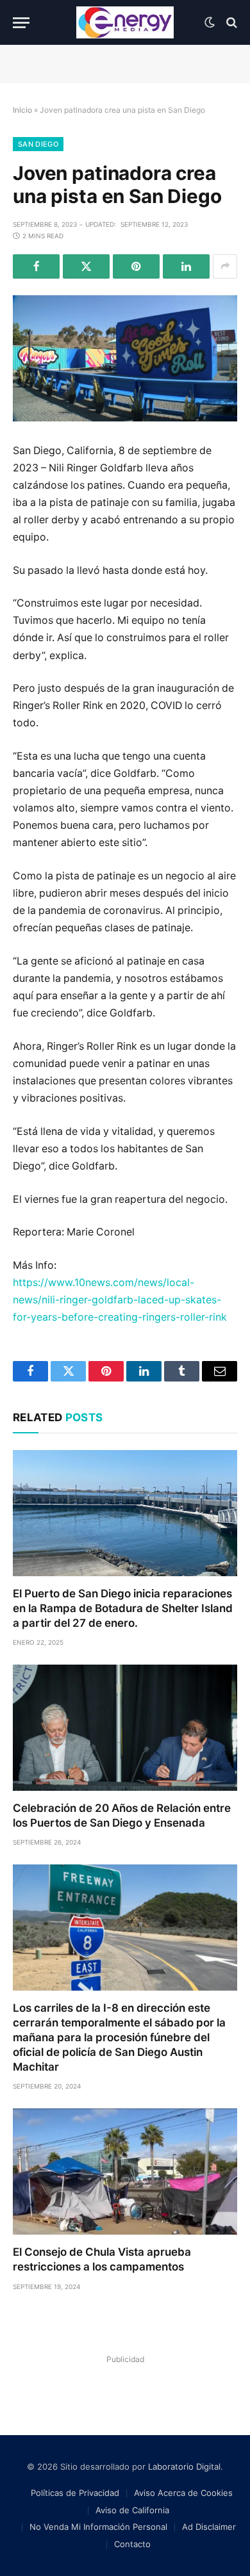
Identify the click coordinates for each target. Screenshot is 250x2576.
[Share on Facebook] (36, 266)
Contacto (132, 2544)
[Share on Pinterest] (136, 266)
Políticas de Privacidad (75, 2493)
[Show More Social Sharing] (225, 266)
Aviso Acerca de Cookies (183, 2493)
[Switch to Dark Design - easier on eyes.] (210, 22)
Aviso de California (132, 2510)
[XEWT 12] (125, 22)
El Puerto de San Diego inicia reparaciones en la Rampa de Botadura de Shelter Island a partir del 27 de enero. (123, 1608)
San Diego (38, 144)
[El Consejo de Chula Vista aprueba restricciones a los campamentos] (125, 2172)
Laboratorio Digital (184, 2466)
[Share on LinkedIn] (186, 266)
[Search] (230, 23)
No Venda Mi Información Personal (98, 2527)
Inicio (22, 110)
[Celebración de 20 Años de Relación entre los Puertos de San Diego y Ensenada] (125, 1728)
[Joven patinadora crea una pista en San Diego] (125, 358)
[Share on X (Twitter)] (86, 266)
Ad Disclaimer (209, 2527)
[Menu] (21, 23)
